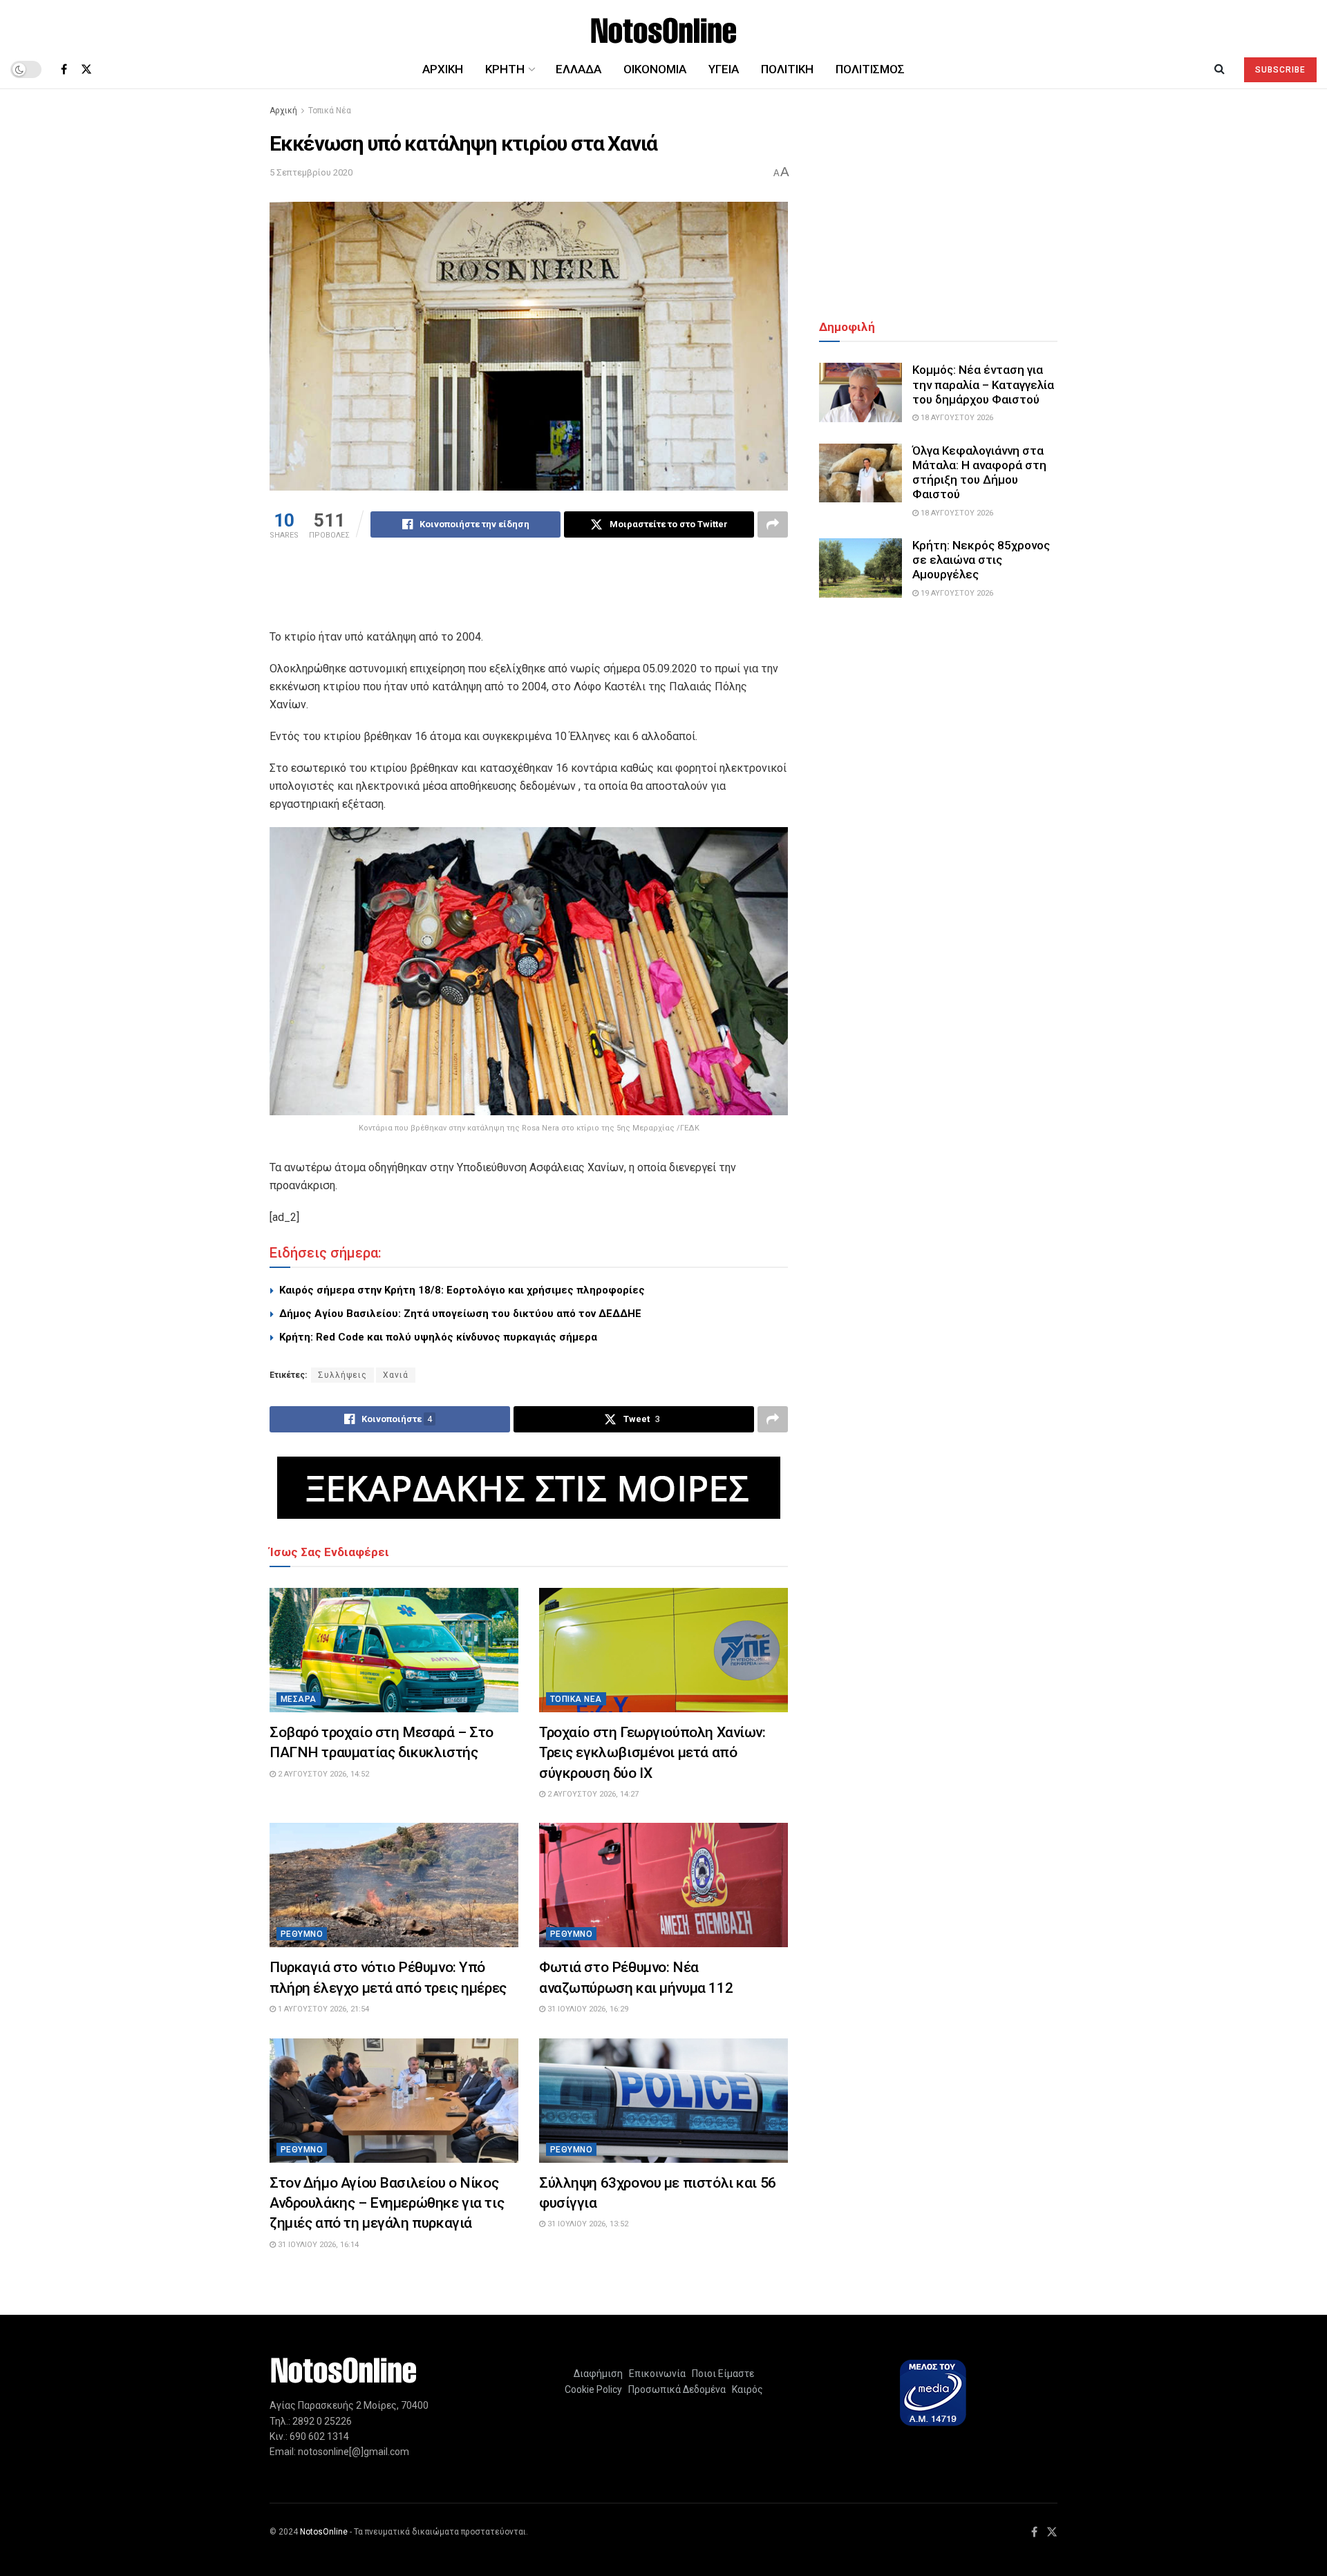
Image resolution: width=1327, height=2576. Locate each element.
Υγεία (724, 69)
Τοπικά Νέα (330, 111)
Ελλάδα (578, 69)
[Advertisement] (529, 593)
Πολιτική (787, 69)
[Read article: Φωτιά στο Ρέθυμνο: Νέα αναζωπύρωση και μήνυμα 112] (663, 1885)
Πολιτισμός (870, 69)
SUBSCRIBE (1280, 70)
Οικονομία (655, 69)
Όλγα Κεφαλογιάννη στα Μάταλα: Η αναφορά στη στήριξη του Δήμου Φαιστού (979, 473)
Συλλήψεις (342, 1375)
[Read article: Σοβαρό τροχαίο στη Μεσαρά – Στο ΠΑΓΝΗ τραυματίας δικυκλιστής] (394, 1650)
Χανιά (396, 1375)
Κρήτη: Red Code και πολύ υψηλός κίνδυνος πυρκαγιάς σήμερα (438, 1337)
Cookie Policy (593, 2389)
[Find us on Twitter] (86, 69)
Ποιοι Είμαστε (721, 2374)
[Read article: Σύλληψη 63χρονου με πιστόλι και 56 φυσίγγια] (663, 2101)
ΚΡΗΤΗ (505, 69)
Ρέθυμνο (302, 1934)
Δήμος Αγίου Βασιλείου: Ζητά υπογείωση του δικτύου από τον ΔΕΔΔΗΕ (460, 1314)
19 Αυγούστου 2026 (956, 593)
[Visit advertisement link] (529, 1488)
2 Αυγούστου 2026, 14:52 (322, 1774)
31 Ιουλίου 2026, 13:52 (587, 2224)
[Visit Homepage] (664, 25)
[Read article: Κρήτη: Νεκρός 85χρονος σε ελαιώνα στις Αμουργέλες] (860, 568)
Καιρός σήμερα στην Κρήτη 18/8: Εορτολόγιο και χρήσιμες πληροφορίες (462, 1290)
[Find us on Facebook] (64, 69)
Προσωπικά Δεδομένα (675, 2389)
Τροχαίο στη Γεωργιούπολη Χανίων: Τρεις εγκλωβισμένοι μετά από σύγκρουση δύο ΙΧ (652, 1753)
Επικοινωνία (657, 2374)
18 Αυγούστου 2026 (956, 418)
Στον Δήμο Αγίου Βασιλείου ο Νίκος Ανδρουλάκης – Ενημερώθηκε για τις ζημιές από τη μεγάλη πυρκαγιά (387, 2203)
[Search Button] (1220, 69)
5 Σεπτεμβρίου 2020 (311, 172)
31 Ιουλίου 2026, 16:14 (317, 2245)
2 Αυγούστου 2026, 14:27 (592, 1794)
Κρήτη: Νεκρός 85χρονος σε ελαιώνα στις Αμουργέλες (981, 560)
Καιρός (745, 2389)
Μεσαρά (299, 1699)
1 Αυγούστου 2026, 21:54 (322, 2009)
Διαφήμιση (598, 2374)
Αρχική (443, 69)
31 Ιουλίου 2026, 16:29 (587, 2009)
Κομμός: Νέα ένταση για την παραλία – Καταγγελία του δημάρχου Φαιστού (983, 385)
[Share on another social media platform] (773, 524)
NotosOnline (324, 2532)
